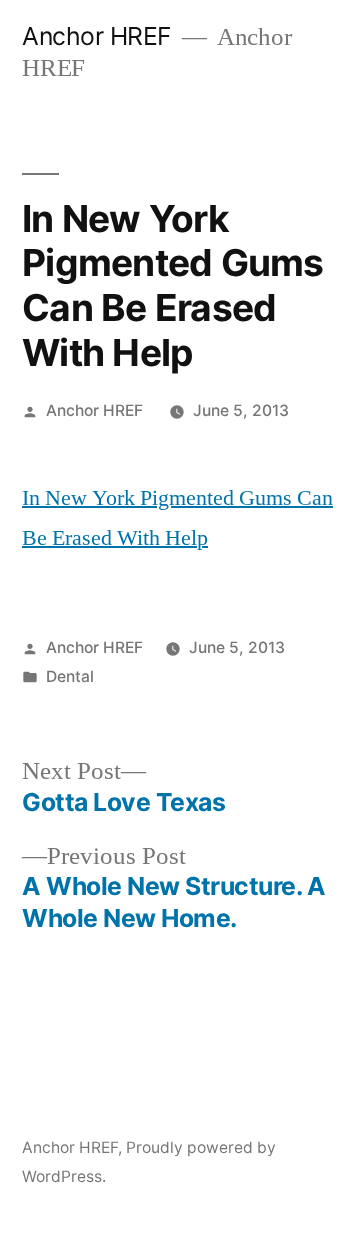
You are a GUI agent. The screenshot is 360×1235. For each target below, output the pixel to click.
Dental (70, 676)
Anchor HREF (97, 36)
